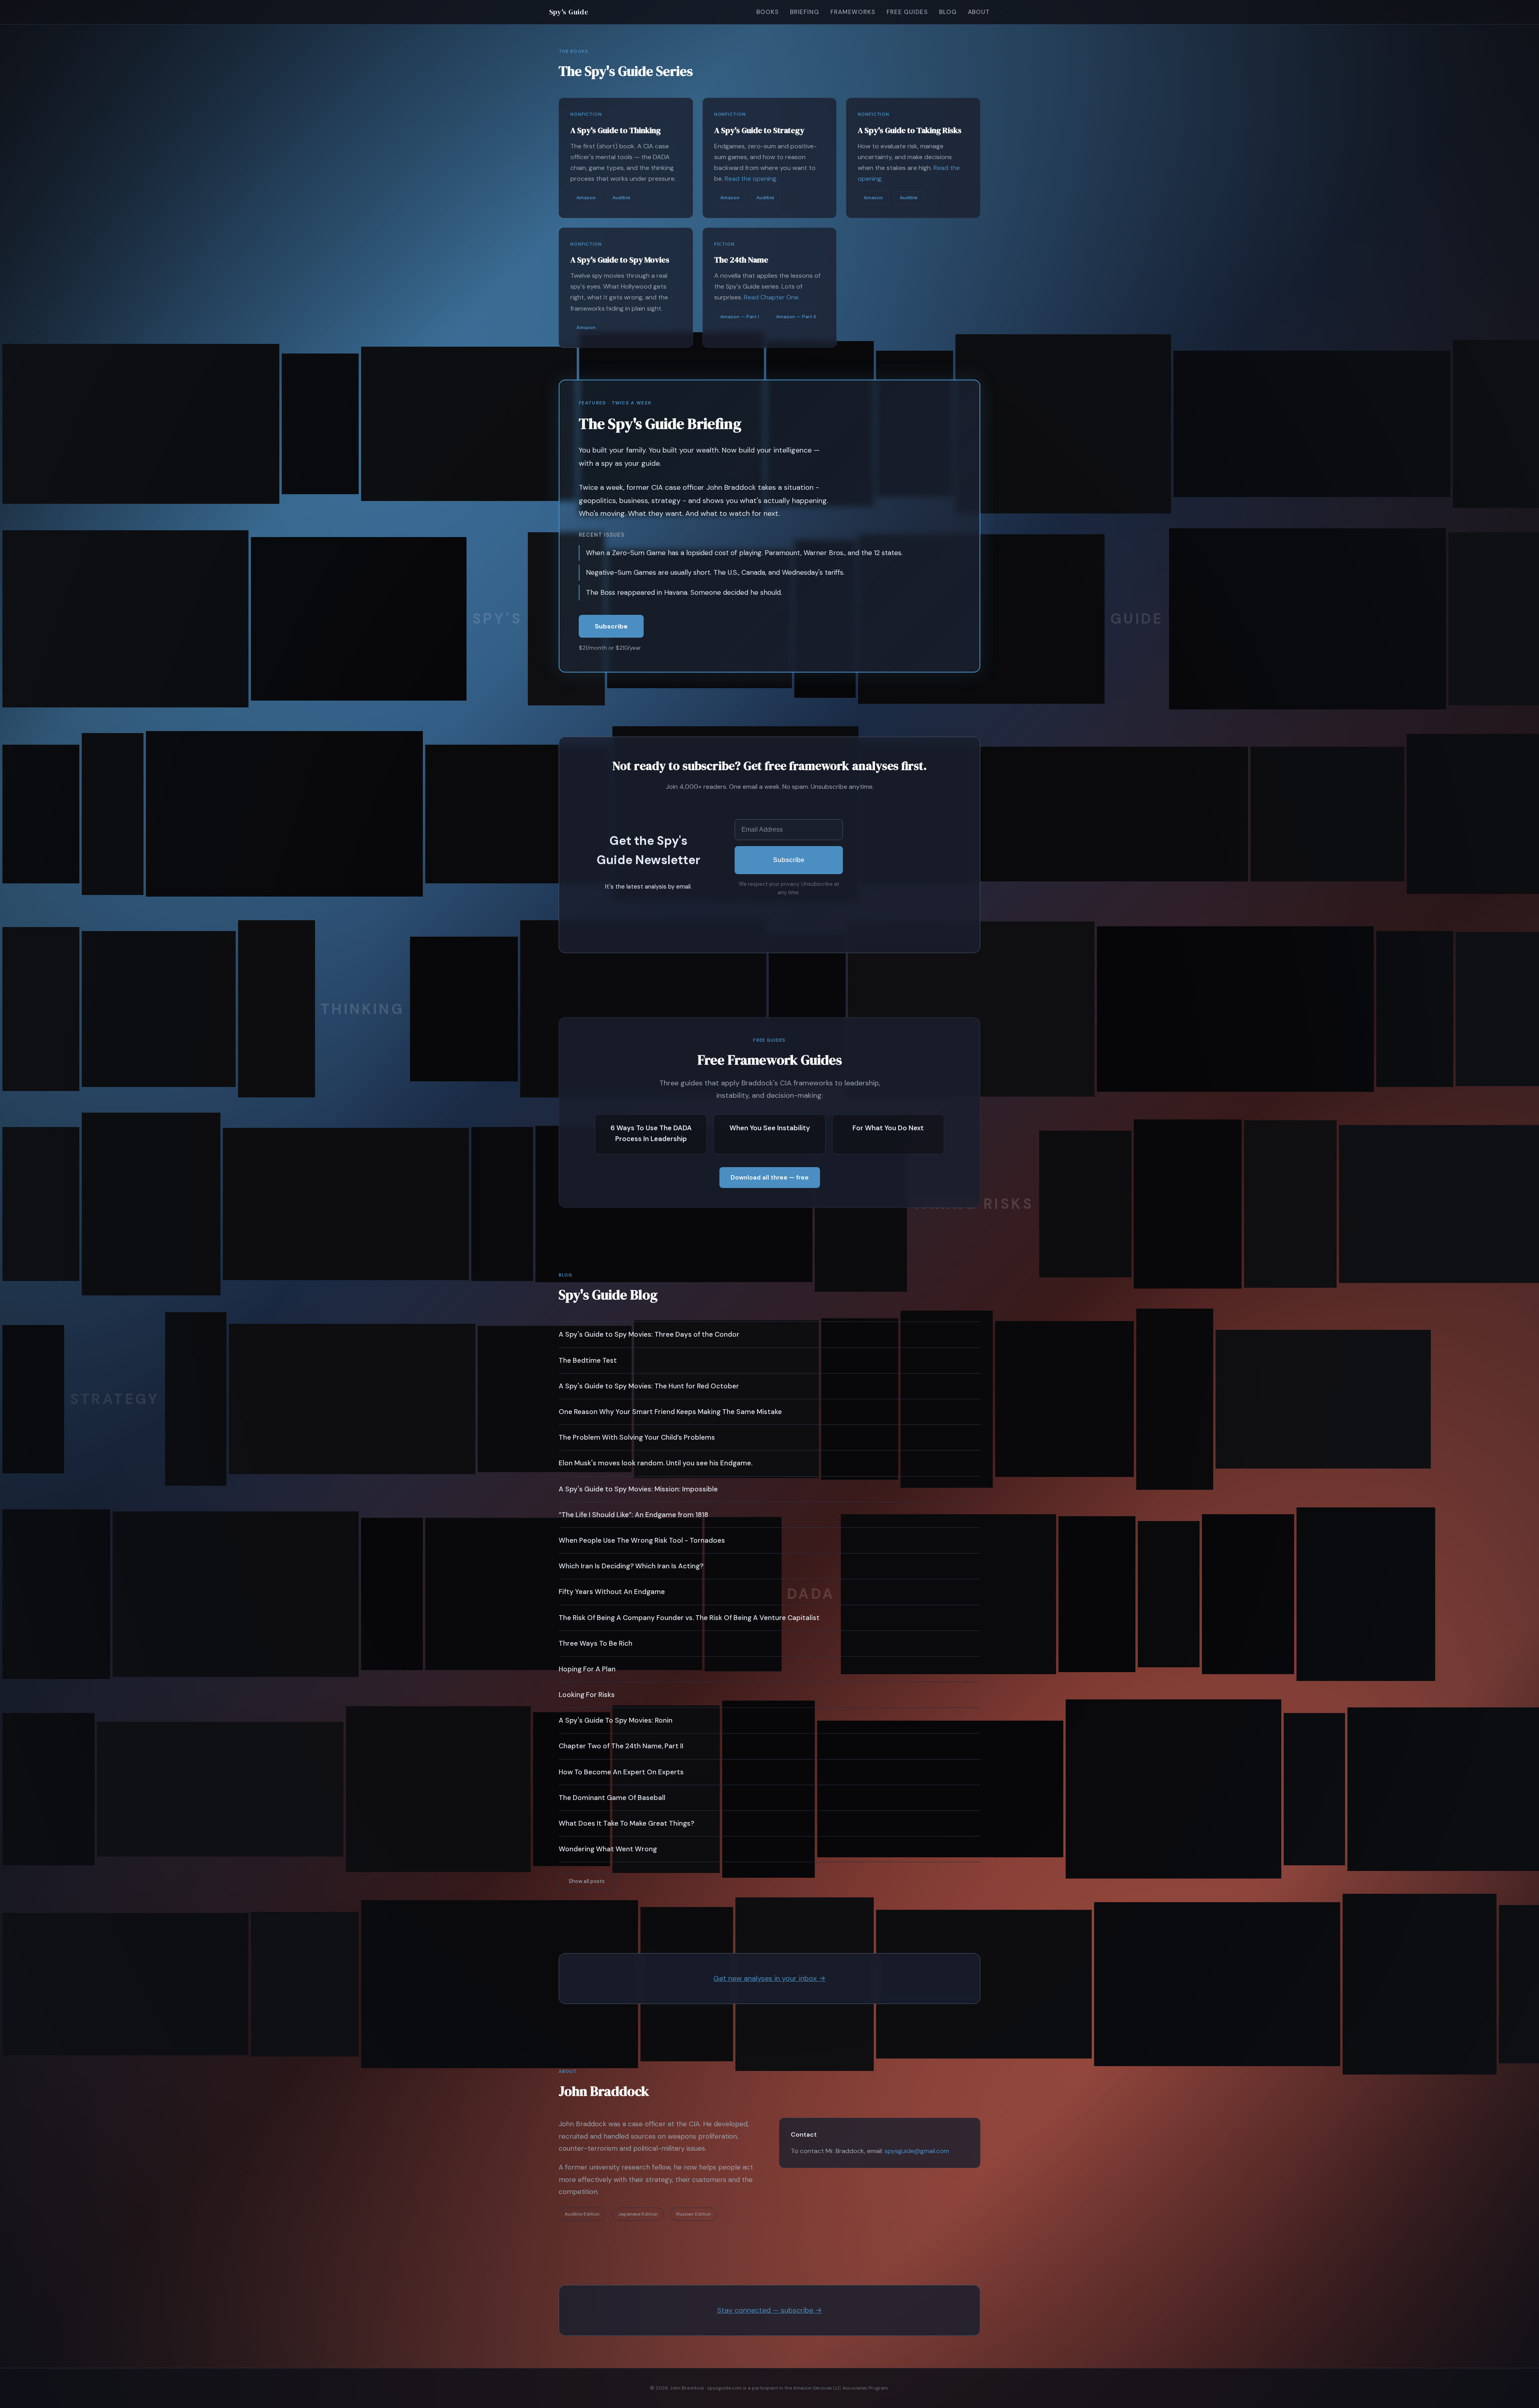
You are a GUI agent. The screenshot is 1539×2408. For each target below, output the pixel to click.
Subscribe (611, 626)
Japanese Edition (638, 2214)
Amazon (586, 198)
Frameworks (853, 12)
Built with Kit (789, 910)
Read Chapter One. (772, 297)
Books (767, 12)
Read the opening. (751, 179)
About (979, 12)
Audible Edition (582, 2214)
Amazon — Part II (796, 317)
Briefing (805, 12)
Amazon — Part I (740, 317)
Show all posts (587, 1881)
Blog (948, 12)
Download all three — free (770, 1178)
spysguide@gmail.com (917, 2151)
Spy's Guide (569, 12)
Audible (621, 198)
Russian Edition (694, 2214)
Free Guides (907, 12)
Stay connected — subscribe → (769, 2310)
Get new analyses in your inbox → (769, 1978)
